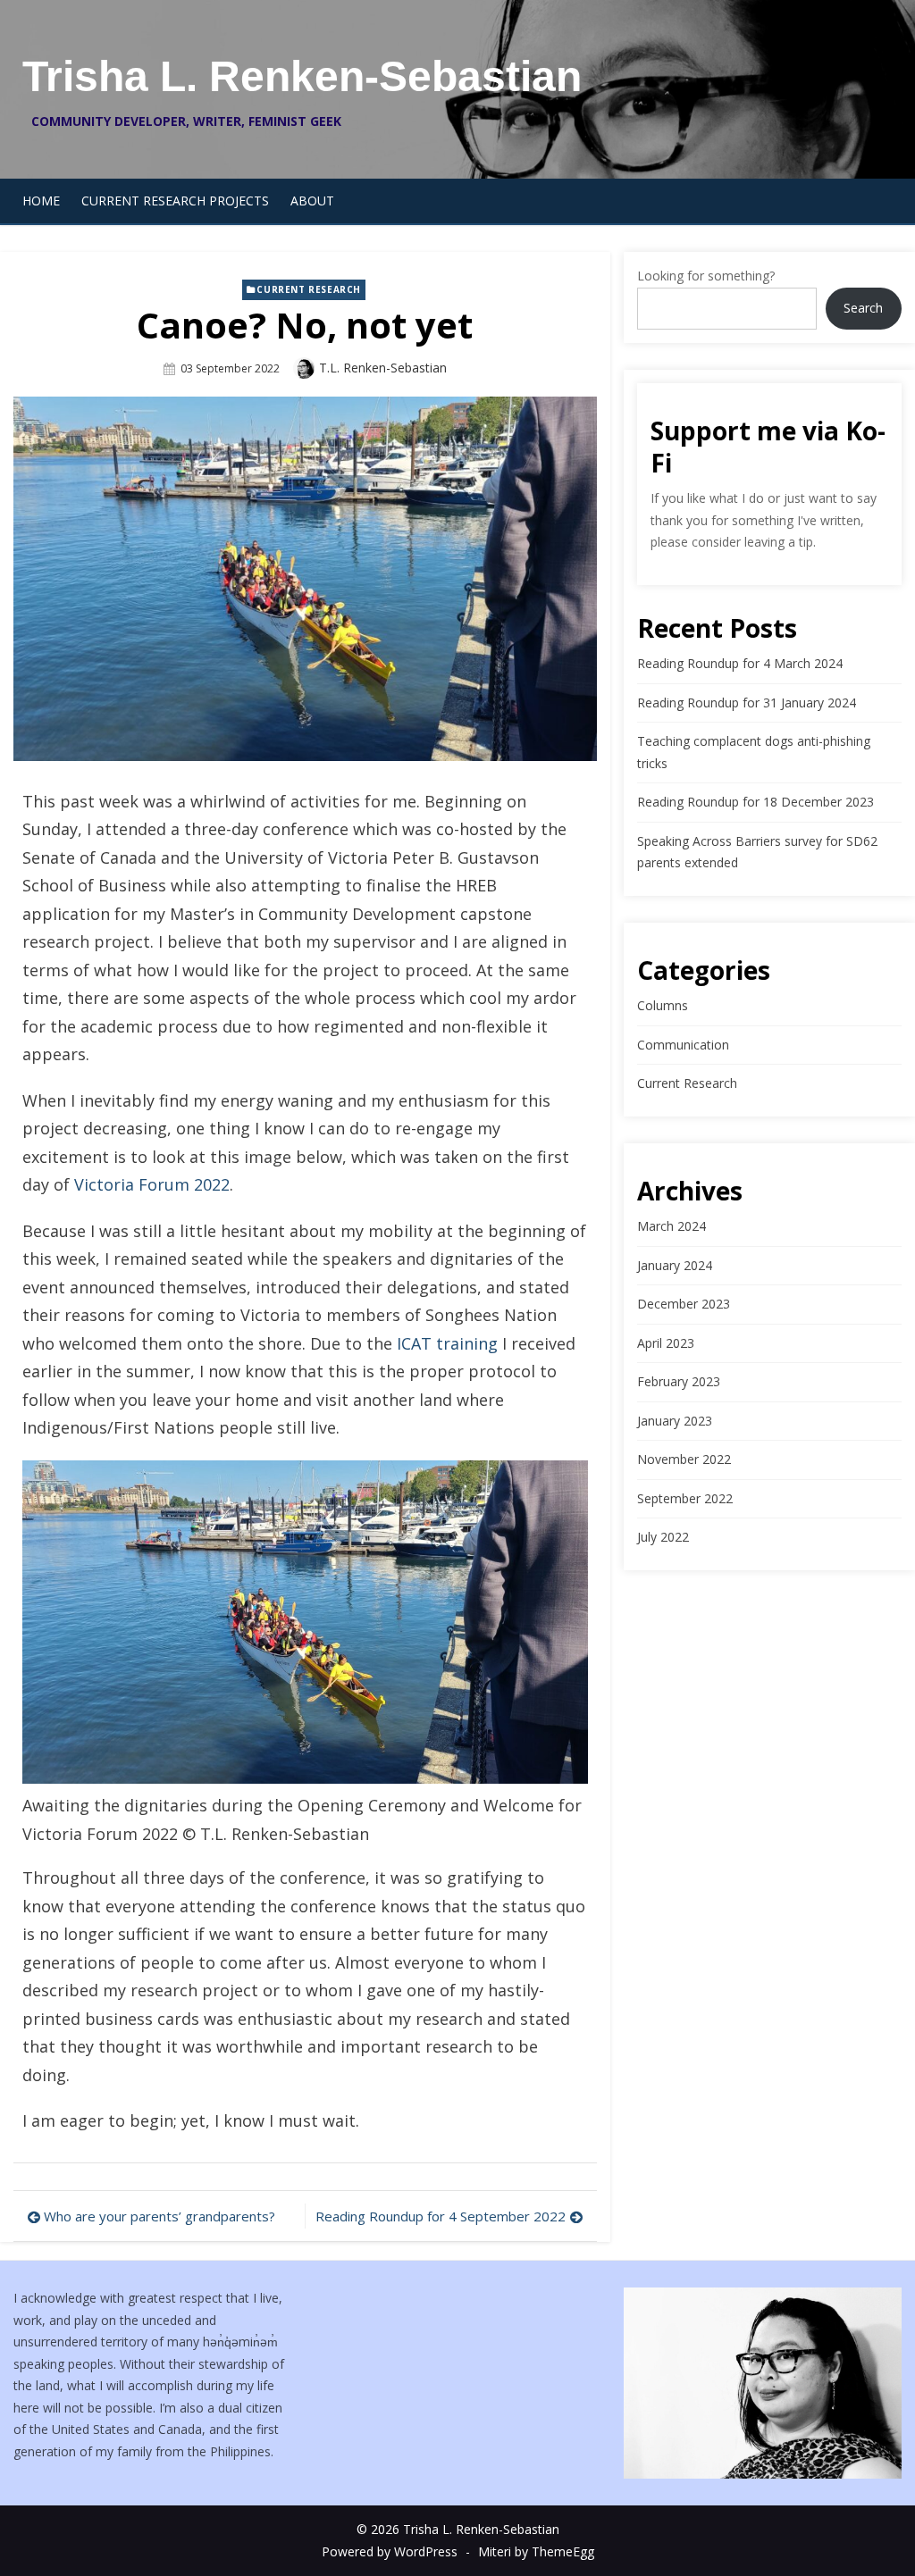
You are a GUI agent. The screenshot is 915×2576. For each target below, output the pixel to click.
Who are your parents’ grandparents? (159, 2216)
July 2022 (663, 1537)
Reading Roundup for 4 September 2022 (441, 2216)
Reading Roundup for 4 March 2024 (740, 663)
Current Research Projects (175, 201)
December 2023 (684, 1304)
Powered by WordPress (390, 2551)
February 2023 (679, 1381)
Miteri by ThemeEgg (536, 2551)
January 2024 (675, 1265)
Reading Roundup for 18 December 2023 (756, 802)
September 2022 (685, 1498)
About (312, 201)
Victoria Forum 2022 (152, 1184)
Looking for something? (706, 276)
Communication (683, 1045)
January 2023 (675, 1421)
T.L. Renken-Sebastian (383, 368)
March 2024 (672, 1226)
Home (41, 201)
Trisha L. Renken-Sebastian (302, 76)
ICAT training (447, 1343)
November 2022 (684, 1459)
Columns (663, 1005)
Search (863, 308)
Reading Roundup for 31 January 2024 (747, 703)
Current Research (309, 289)
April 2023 (666, 1343)
